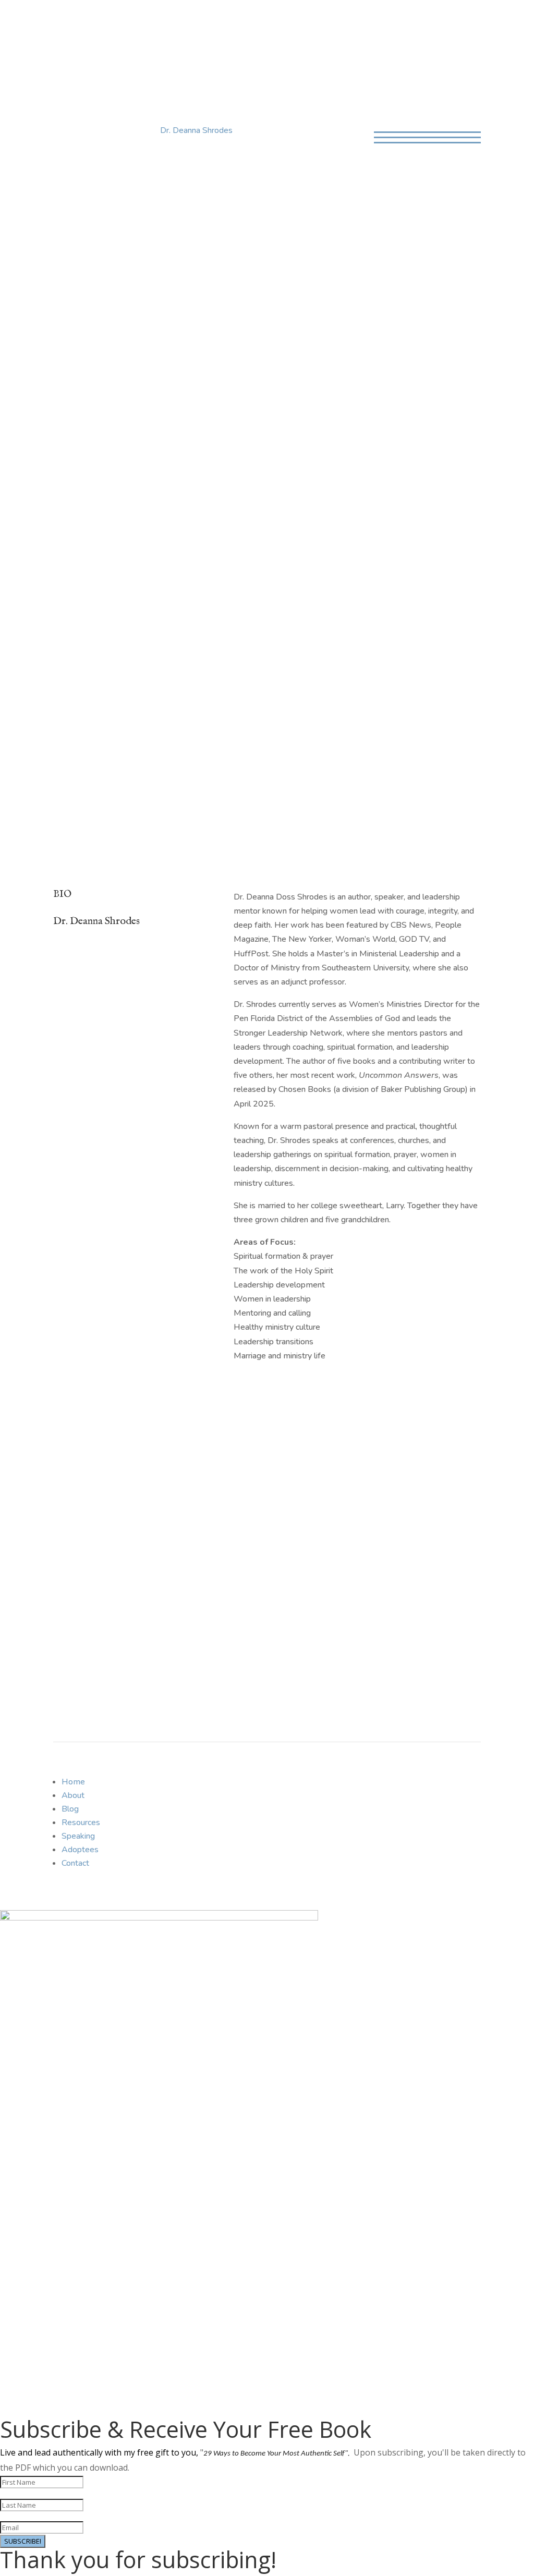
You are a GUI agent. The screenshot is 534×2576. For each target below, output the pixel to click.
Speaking (213, 24)
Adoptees (80, 1850)
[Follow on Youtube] (404, 1783)
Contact (313, 24)
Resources (81, 1822)
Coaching (263, 24)
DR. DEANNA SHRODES (267, 64)
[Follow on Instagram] (425, 1783)
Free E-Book (94, 1607)
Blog (135, 24)
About (100, 24)
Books (170, 24)
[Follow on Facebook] (362, 1783)
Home (64, 24)
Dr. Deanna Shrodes (196, 130)
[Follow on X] (383, 1783)
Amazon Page (98, 337)
